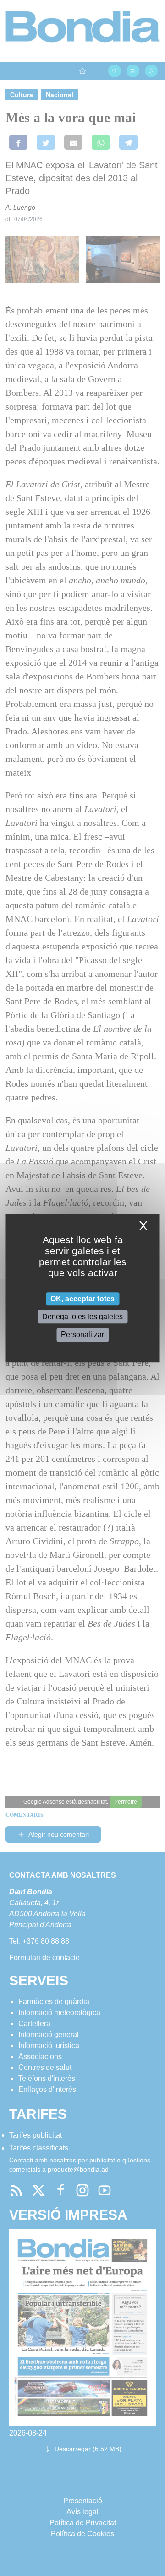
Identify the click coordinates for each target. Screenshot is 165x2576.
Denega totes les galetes (82, 1317)
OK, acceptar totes (82, 1299)
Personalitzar (82, 1335)
